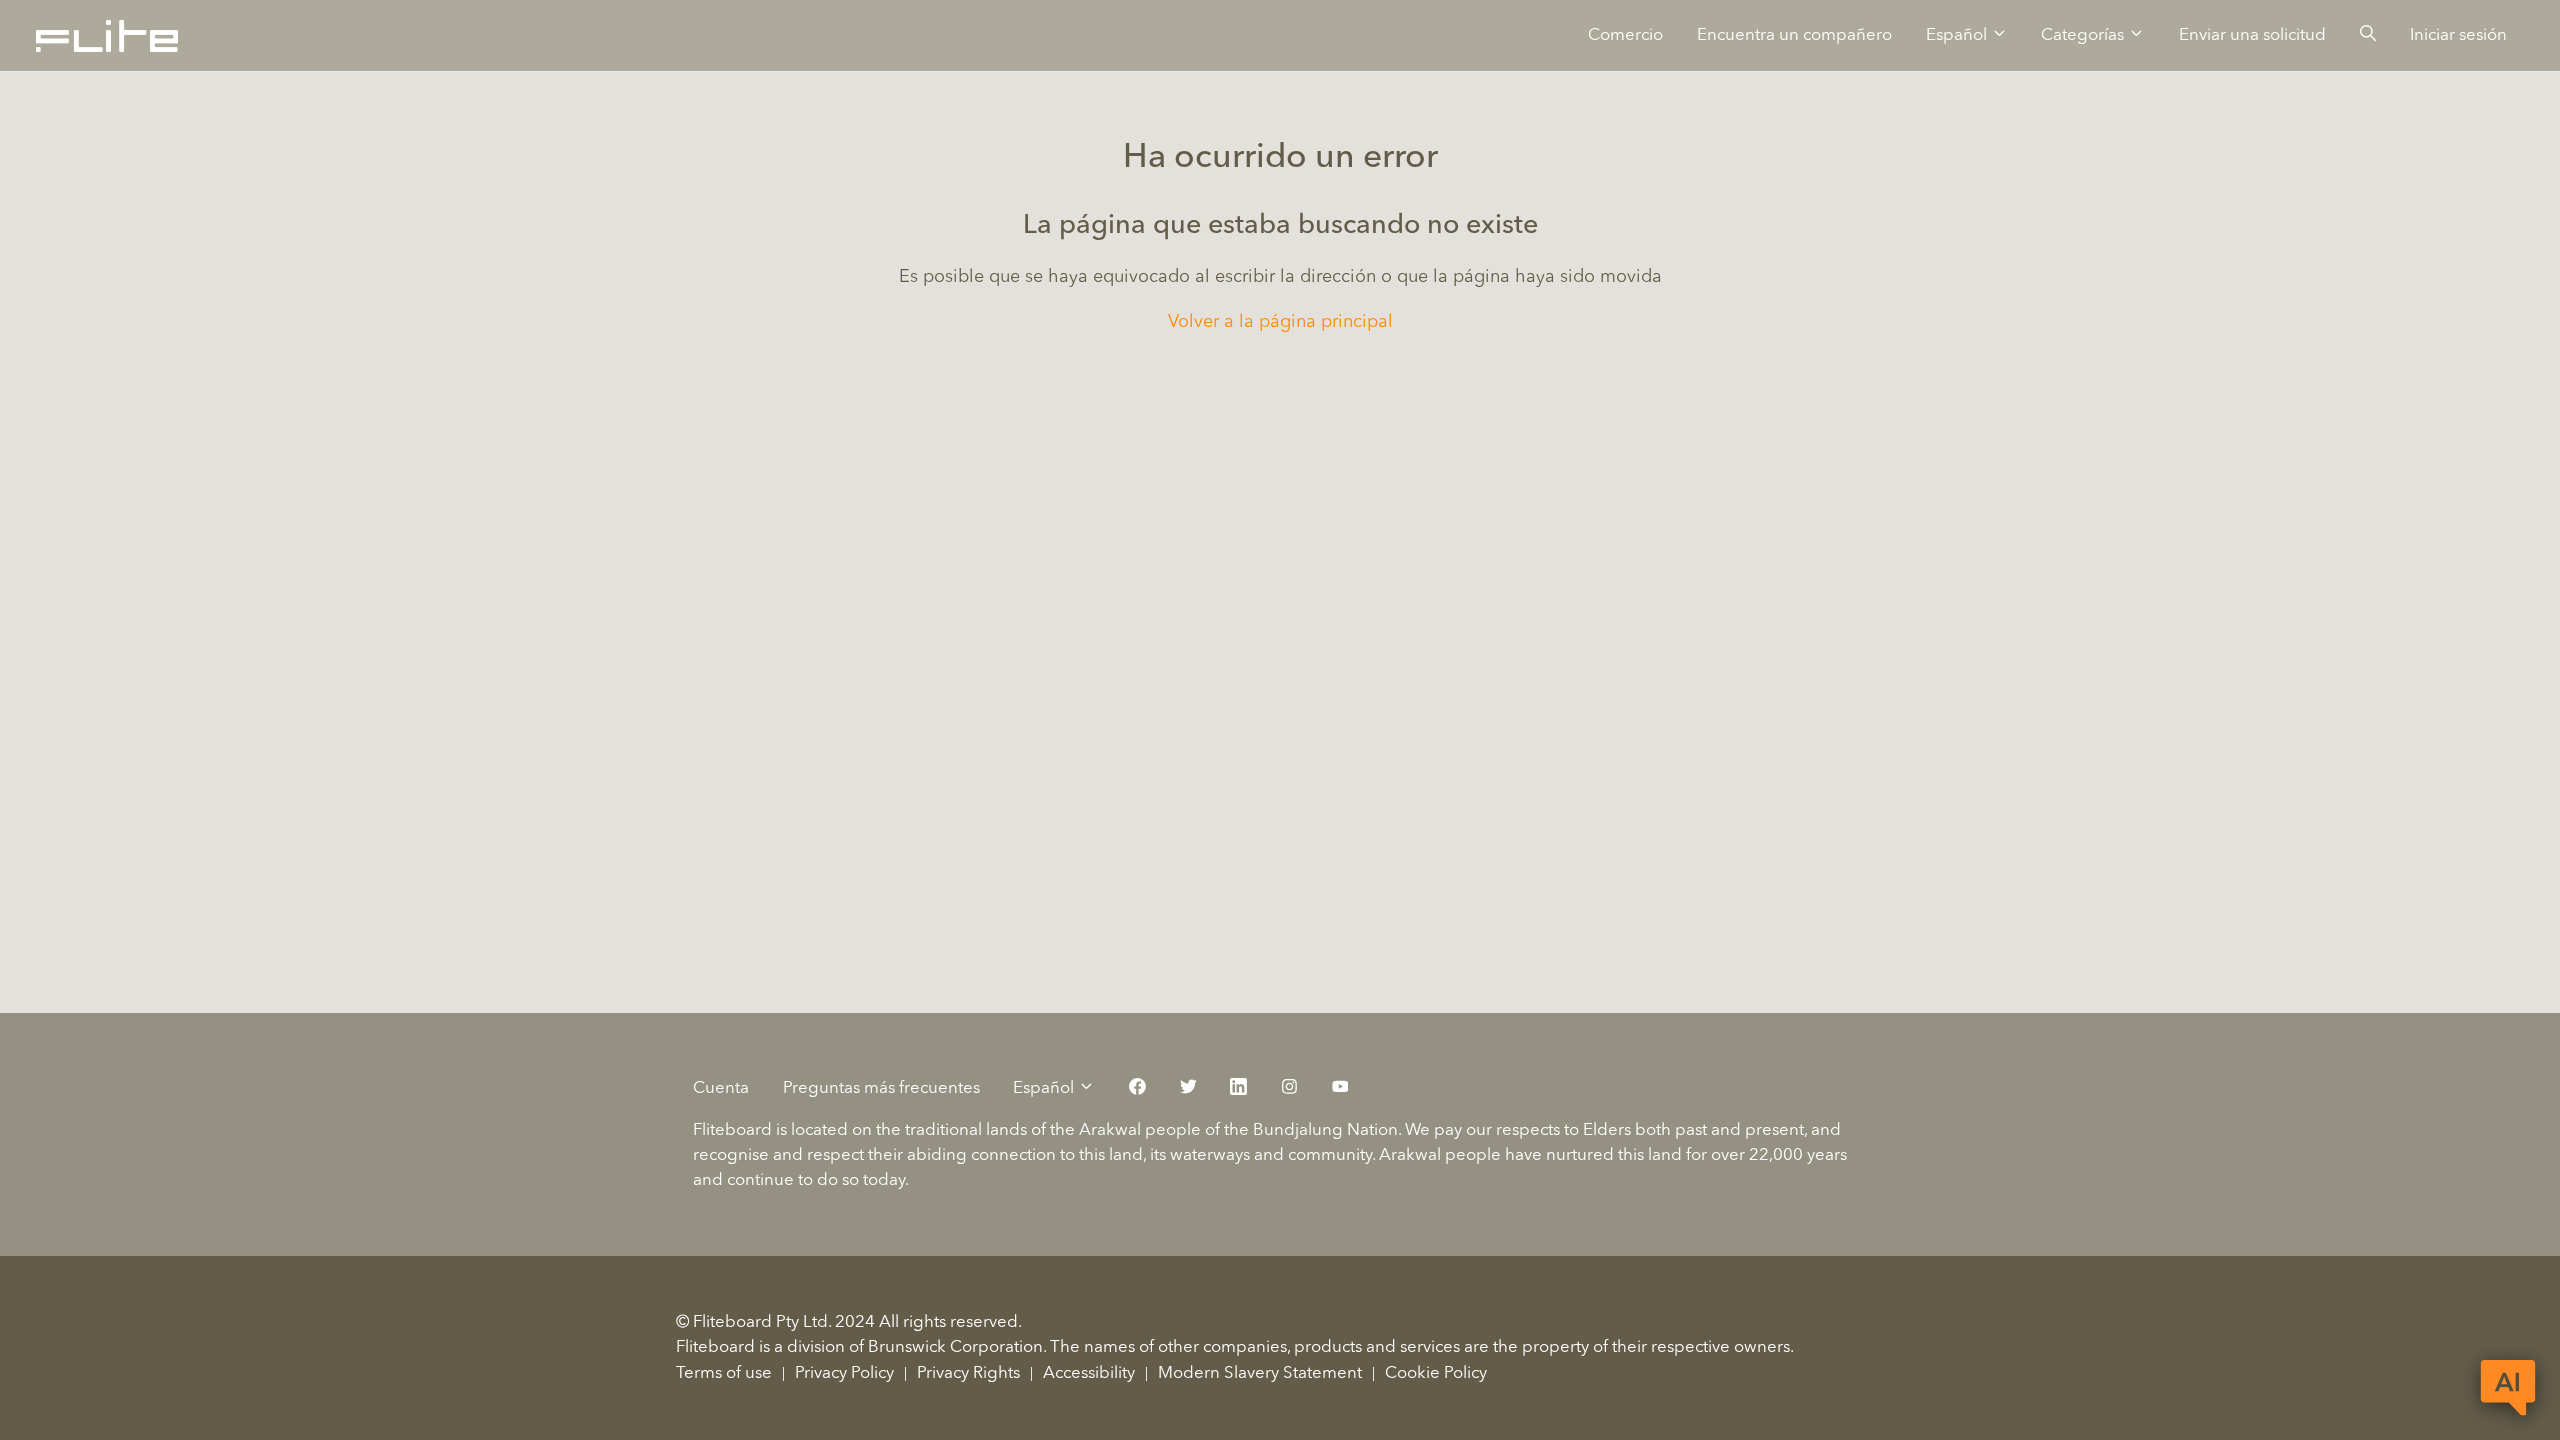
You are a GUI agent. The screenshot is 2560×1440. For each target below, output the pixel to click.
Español (1958, 35)
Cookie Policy (1436, 1373)
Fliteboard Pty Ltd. (762, 1322)
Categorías (2084, 35)
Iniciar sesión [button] (2458, 35)
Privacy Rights (968, 1373)
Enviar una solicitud (2252, 35)
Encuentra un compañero (1794, 35)
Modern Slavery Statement (1260, 1373)
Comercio (1625, 35)
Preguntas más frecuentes (881, 1088)
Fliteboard (715, 1347)
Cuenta (721, 1088)
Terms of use (724, 1373)
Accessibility (1089, 1373)
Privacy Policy (844, 1373)
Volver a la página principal (1280, 322)
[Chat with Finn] (2508, 1388)
